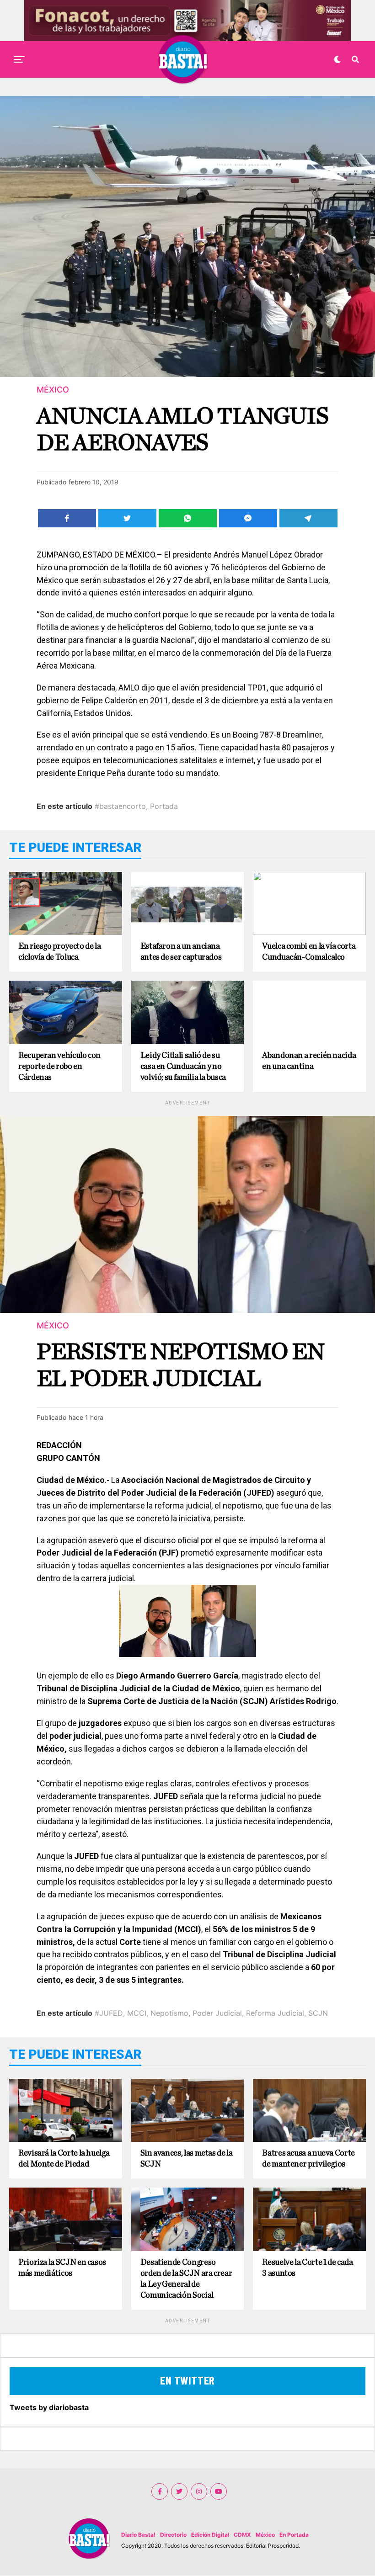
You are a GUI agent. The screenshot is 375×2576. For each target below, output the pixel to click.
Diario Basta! (138, 2535)
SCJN (318, 2013)
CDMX (242, 2535)
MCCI (137, 2013)
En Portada (294, 2535)
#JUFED (109, 2013)
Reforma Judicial (275, 2013)
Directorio (173, 2535)
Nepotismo (169, 2013)
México (265, 2535)
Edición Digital (210, 2535)
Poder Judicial (217, 2013)
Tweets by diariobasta (49, 2407)
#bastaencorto (120, 806)
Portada (164, 806)
